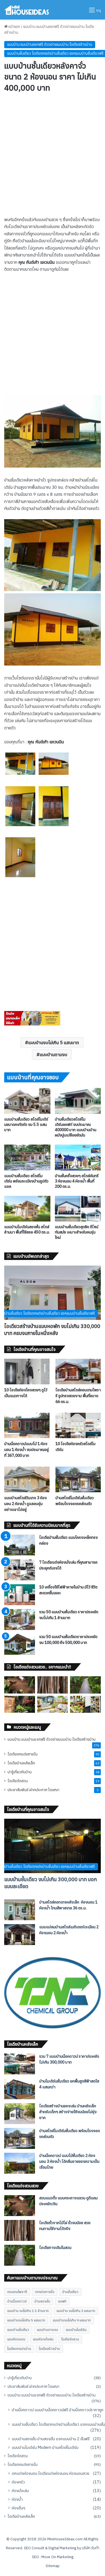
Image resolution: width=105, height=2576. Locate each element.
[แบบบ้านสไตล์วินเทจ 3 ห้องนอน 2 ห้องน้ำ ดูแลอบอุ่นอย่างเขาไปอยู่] (27, 1479)
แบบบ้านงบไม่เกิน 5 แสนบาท (54, 1043)
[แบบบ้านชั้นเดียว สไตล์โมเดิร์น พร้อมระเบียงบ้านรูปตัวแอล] (27, 1158)
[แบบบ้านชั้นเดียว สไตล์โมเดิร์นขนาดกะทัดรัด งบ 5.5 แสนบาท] (27, 1101)
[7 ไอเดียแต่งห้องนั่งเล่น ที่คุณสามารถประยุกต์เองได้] (20, 1570)
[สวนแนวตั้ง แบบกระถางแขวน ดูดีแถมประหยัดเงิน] (20, 1685)
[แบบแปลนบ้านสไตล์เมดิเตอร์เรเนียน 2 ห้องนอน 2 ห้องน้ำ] (20, 1935)
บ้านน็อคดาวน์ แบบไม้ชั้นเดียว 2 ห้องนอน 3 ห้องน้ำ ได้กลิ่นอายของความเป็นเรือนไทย (69, 2161)
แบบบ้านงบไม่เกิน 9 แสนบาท (72, 2320)
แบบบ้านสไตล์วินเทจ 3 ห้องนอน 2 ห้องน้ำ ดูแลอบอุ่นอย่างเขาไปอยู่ (25, 1504)
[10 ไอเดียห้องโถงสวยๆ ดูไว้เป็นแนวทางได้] (27, 1371)
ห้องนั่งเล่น (20, 2491)
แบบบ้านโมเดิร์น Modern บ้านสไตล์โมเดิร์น (45, 2447)
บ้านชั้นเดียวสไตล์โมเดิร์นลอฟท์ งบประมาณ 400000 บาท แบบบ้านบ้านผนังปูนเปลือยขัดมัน (76, 1127)
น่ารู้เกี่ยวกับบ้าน (20, 1772)
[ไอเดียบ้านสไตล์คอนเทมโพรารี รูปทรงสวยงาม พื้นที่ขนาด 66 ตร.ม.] (78, 1371)
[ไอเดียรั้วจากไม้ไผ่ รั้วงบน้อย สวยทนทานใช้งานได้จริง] (53, 1685)
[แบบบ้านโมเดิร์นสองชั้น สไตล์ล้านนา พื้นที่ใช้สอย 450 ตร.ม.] (27, 1209)
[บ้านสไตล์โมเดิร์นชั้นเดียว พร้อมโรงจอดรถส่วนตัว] (78, 1479)
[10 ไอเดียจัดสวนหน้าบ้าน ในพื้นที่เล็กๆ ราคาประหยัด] (85, 1704)
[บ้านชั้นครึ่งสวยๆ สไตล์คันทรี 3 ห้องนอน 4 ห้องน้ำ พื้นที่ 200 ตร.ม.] (78, 1158)
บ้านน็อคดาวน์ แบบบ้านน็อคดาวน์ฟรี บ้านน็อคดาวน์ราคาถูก (58, 2410)
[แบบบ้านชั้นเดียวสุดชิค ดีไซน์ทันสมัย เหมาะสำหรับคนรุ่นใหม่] (78, 1209)
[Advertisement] (53, 162)
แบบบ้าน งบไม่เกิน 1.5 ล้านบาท (28, 2311)
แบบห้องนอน (16, 2339)
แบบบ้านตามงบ (53, 1054)
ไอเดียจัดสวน (18, 1781)
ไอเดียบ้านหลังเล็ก (21, 1763)
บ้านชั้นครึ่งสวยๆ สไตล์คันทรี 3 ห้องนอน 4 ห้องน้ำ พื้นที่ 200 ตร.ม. (77, 1181)
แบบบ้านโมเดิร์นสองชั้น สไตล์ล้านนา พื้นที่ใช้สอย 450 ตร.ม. (27, 1229)
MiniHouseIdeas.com (65, 2539)
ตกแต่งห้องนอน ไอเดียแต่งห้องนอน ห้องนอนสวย (51, 2473)
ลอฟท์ (62, 2301)
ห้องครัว (18, 2482)
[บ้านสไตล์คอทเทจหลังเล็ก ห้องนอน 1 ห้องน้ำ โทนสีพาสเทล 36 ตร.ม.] (20, 1910)
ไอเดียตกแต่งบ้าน (19, 2349)
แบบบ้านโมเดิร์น (76, 2330)
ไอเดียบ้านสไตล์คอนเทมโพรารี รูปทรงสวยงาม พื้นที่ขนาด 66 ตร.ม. (78, 1396)
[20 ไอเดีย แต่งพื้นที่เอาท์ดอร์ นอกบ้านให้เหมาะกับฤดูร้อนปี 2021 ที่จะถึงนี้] (53, 1704)
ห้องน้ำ (17, 2499)
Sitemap (53, 2566)
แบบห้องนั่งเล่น (43, 2339)
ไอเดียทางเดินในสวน (55, 2248)
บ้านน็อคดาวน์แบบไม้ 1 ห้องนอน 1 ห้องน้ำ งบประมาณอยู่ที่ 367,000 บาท (26, 1450)
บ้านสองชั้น (42, 2301)
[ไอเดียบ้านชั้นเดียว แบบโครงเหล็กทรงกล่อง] (20, 1545)
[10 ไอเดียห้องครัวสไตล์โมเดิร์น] (78, 1425)
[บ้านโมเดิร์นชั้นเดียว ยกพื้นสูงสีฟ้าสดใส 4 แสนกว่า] (20, 2089)
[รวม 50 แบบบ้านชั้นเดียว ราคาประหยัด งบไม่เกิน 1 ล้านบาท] (20, 1620)
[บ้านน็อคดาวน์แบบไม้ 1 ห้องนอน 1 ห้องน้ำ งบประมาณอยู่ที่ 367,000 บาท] (27, 1425)
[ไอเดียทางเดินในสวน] (85, 1685)
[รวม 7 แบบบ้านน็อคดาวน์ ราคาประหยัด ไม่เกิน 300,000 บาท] (20, 2064)
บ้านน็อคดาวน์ (17, 2301)
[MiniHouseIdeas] (27, 10)
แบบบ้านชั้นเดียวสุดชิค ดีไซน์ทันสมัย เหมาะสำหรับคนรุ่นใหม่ (77, 1232)
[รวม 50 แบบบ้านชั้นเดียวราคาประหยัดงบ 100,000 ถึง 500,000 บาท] (20, 1644)
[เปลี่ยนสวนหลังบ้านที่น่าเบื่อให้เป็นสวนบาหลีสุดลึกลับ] (20, 1704)
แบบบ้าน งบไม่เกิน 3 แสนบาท (76, 2311)
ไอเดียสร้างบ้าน (49, 2349)
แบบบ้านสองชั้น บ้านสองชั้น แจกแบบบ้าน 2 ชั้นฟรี (51, 2439)
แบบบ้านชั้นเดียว (18, 2330)
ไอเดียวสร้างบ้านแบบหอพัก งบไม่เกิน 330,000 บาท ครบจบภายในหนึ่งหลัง (52, 1330)
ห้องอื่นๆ (18, 2508)
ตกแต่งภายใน (45, 2292)
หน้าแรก (14, 27)
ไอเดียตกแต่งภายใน (23, 1754)
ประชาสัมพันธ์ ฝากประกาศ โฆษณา (33, 1790)
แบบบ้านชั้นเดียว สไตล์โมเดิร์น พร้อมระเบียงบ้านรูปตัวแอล (26, 1181)
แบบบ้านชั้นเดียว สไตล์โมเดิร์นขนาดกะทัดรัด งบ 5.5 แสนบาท (26, 1124)
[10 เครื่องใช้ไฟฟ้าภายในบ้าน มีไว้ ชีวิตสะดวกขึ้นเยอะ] (20, 1595)
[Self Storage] (32, 1024)
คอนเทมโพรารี (17, 2292)
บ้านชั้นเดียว (70, 2292)
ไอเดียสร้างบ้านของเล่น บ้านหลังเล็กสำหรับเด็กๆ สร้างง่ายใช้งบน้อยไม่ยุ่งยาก (68, 2112)
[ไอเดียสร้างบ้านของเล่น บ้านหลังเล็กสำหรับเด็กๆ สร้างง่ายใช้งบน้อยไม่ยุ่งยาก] (20, 2114)
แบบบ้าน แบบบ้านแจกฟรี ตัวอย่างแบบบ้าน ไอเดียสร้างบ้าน (50, 44)
